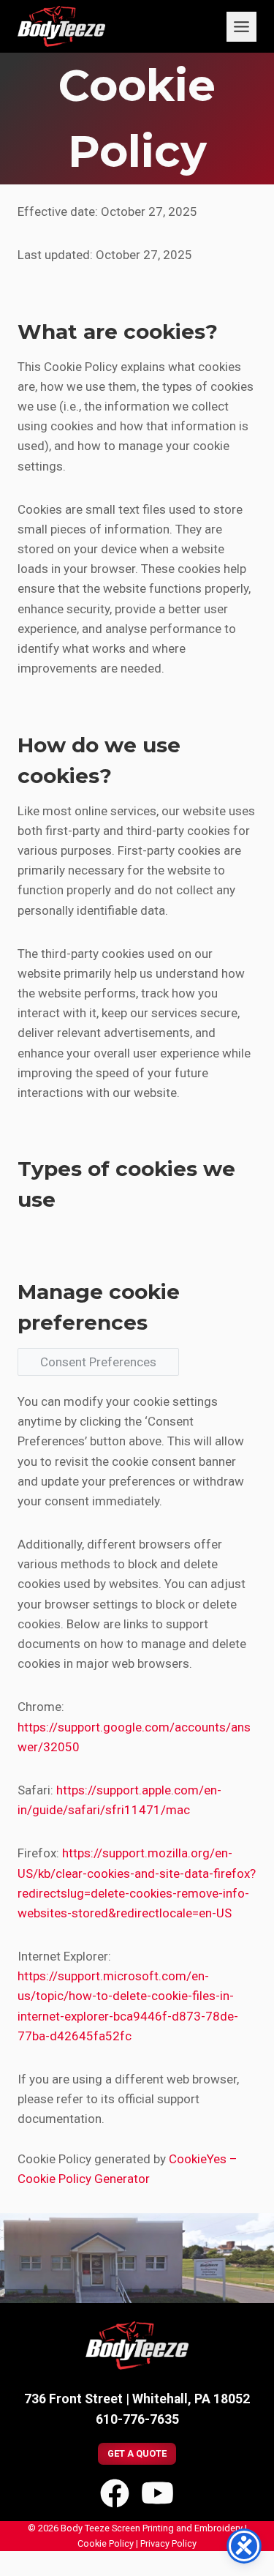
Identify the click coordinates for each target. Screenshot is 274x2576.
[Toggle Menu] (241, 27)
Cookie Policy (106, 2543)
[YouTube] (157, 2493)
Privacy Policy (168, 2543)
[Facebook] (115, 2493)
